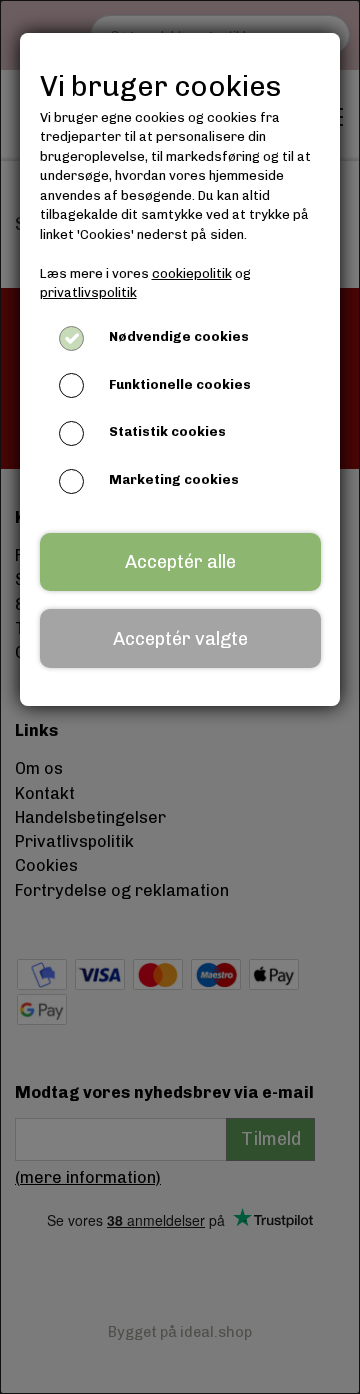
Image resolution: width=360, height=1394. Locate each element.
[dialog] (180, 697)
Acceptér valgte (180, 639)
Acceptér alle (180, 562)
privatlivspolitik (88, 292)
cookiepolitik (192, 273)
